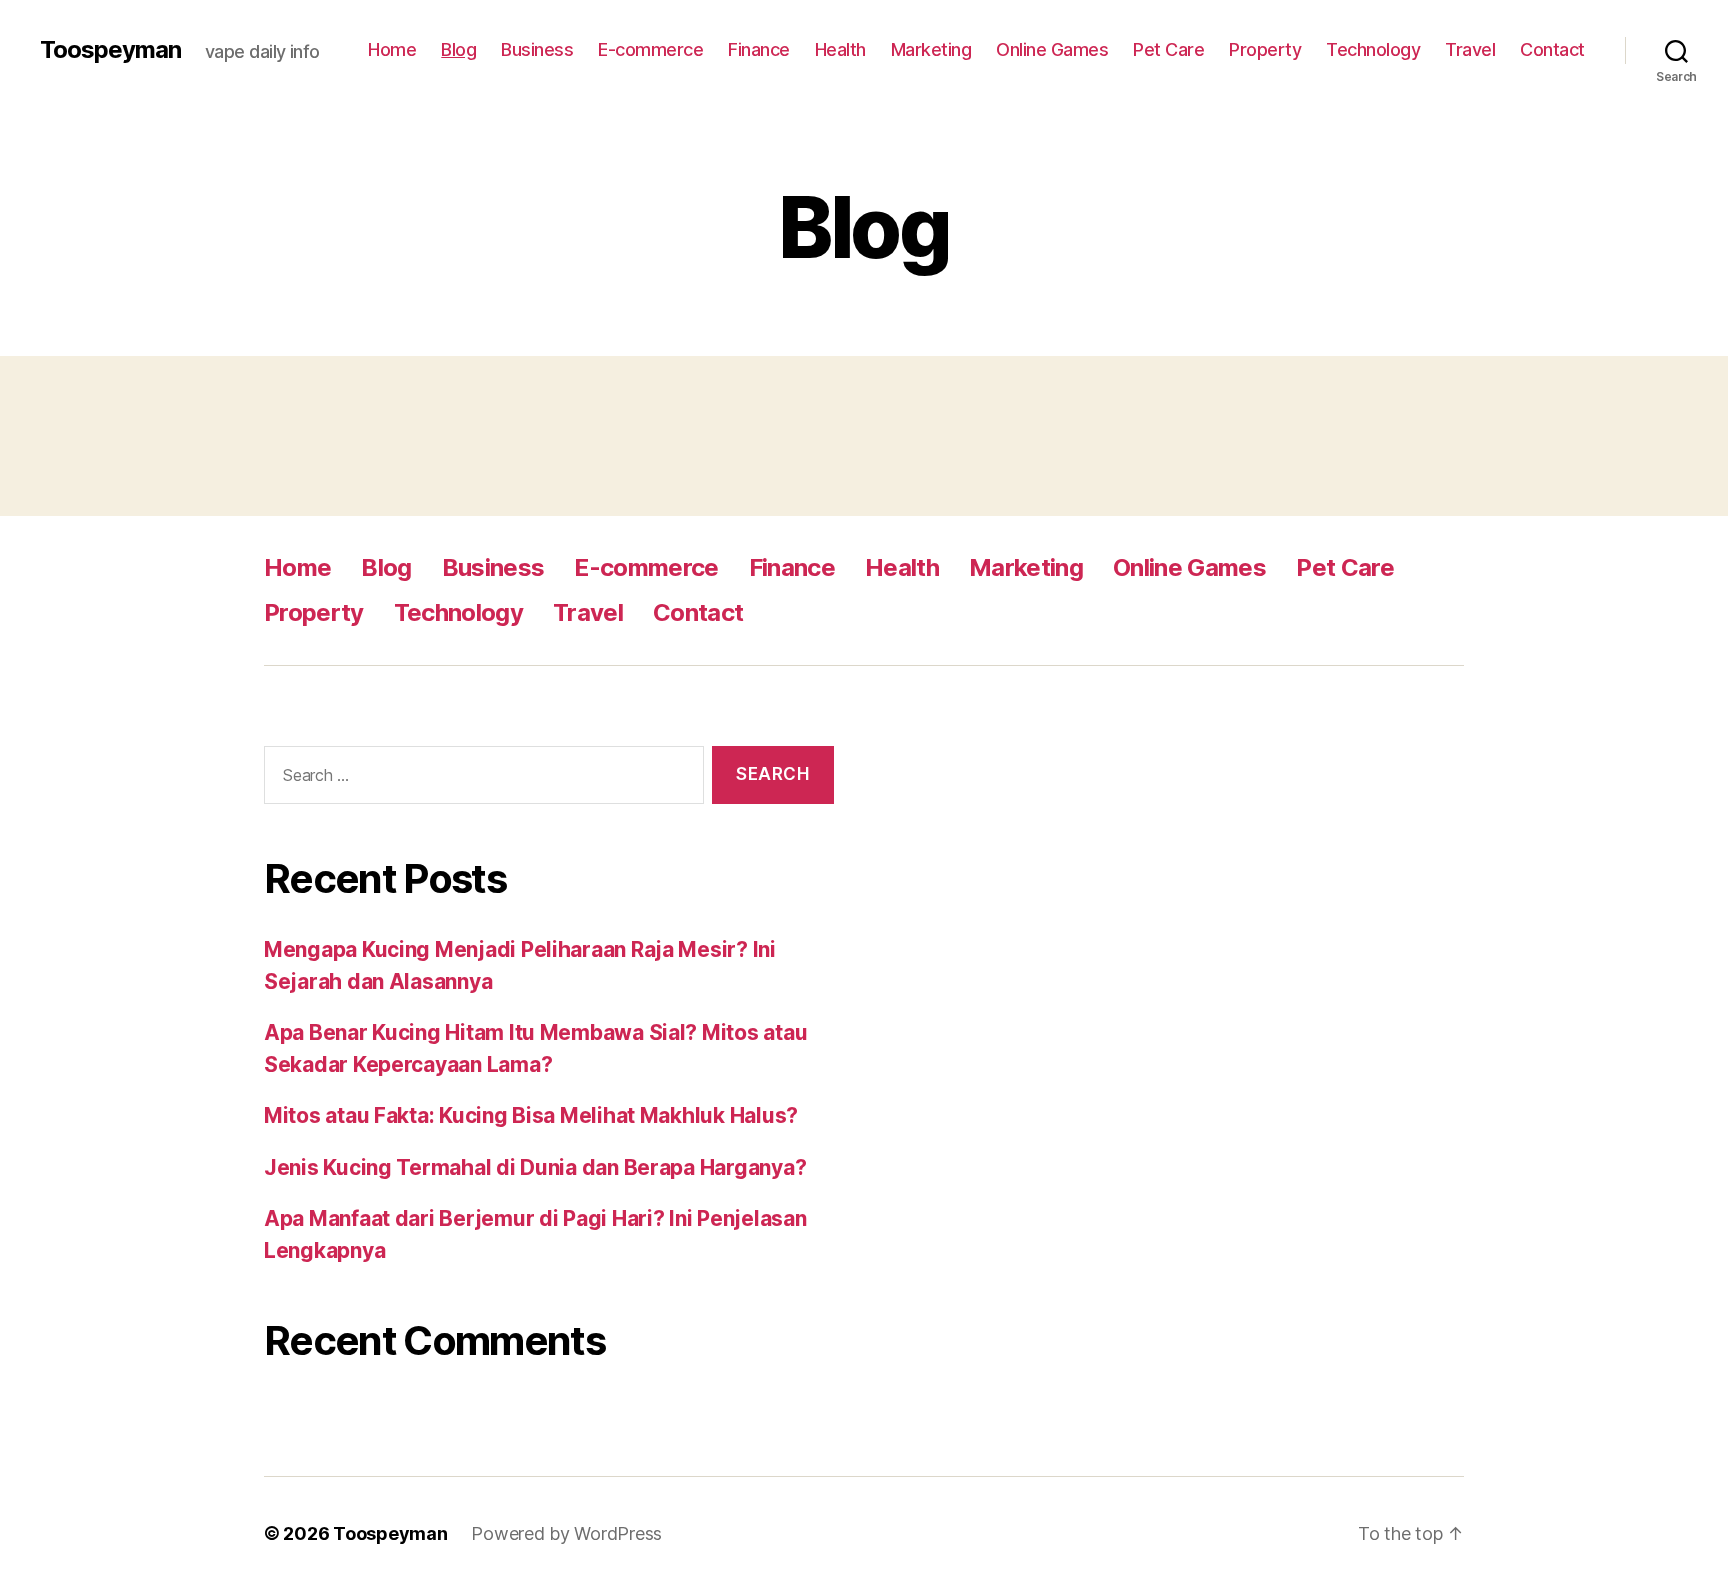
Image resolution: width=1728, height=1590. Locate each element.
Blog (458, 49)
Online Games (1052, 49)
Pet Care (1168, 49)
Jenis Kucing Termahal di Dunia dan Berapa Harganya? (535, 1167)
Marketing (931, 49)
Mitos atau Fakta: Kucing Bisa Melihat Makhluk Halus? (531, 1115)
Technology (1373, 49)
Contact (1552, 49)
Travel (1470, 49)
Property (1265, 49)
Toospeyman (110, 50)
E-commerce (650, 49)
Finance (759, 49)
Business (537, 49)
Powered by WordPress (566, 1533)
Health (840, 49)
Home (392, 49)
